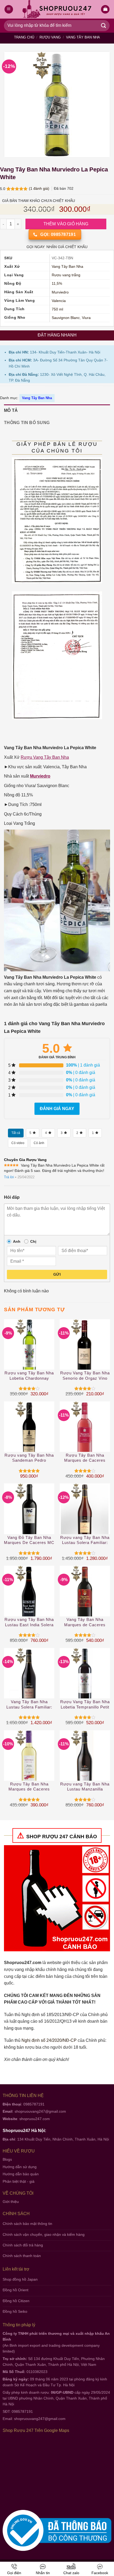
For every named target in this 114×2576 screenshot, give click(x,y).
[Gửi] (104, 26)
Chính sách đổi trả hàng (23, 2245)
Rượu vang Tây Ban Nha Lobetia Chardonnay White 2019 (29, 1376)
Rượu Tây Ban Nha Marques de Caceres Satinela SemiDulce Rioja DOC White (29, 1787)
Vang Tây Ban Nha (83, 37)
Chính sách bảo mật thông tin (27, 2224)
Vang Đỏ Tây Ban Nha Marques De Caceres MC (29, 1540)
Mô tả (11, 410)
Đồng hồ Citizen (16, 2301)
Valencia (59, 301)
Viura (86, 318)
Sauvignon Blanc (66, 318)
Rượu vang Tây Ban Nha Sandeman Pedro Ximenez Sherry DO (29, 1458)
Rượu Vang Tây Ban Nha (45, 757)
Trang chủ (24, 37)
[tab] (57, 411)
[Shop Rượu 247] (57, 9)
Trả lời (9, 1177)
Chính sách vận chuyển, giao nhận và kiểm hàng (44, 2234)
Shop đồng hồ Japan (20, 2279)
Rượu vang (50, 37)
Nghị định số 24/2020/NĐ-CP (49, 2040)
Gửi (57, 1274)
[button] (105, 9)
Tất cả (16, 1133)
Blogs (7, 2159)
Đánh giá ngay (57, 1109)
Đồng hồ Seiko (15, 2311)
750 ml (57, 309)
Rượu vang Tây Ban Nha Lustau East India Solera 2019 (29, 1622)
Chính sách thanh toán (22, 2256)
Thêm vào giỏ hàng (66, 224)
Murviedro (60, 292)
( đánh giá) (40, 188)
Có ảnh (39, 1143)
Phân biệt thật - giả (19, 2181)
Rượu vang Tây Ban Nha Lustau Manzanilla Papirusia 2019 (85, 1787)
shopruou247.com (35, 2119)
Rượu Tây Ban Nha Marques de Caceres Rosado (85, 1458)
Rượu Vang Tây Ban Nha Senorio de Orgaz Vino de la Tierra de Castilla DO (85, 1376)
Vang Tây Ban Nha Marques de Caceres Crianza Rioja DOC (85, 1622)
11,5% (57, 284)
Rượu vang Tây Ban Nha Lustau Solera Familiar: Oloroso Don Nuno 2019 (85, 1540)
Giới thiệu (11, 2202)
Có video (18, 1143)
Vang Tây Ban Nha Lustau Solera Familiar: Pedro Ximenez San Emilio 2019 (29, 1705)
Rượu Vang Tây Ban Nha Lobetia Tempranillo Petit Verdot (85, 1705)
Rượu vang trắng (66, 275)
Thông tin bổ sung (27, 423)
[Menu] (9, 9)
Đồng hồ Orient (16, 2290)
